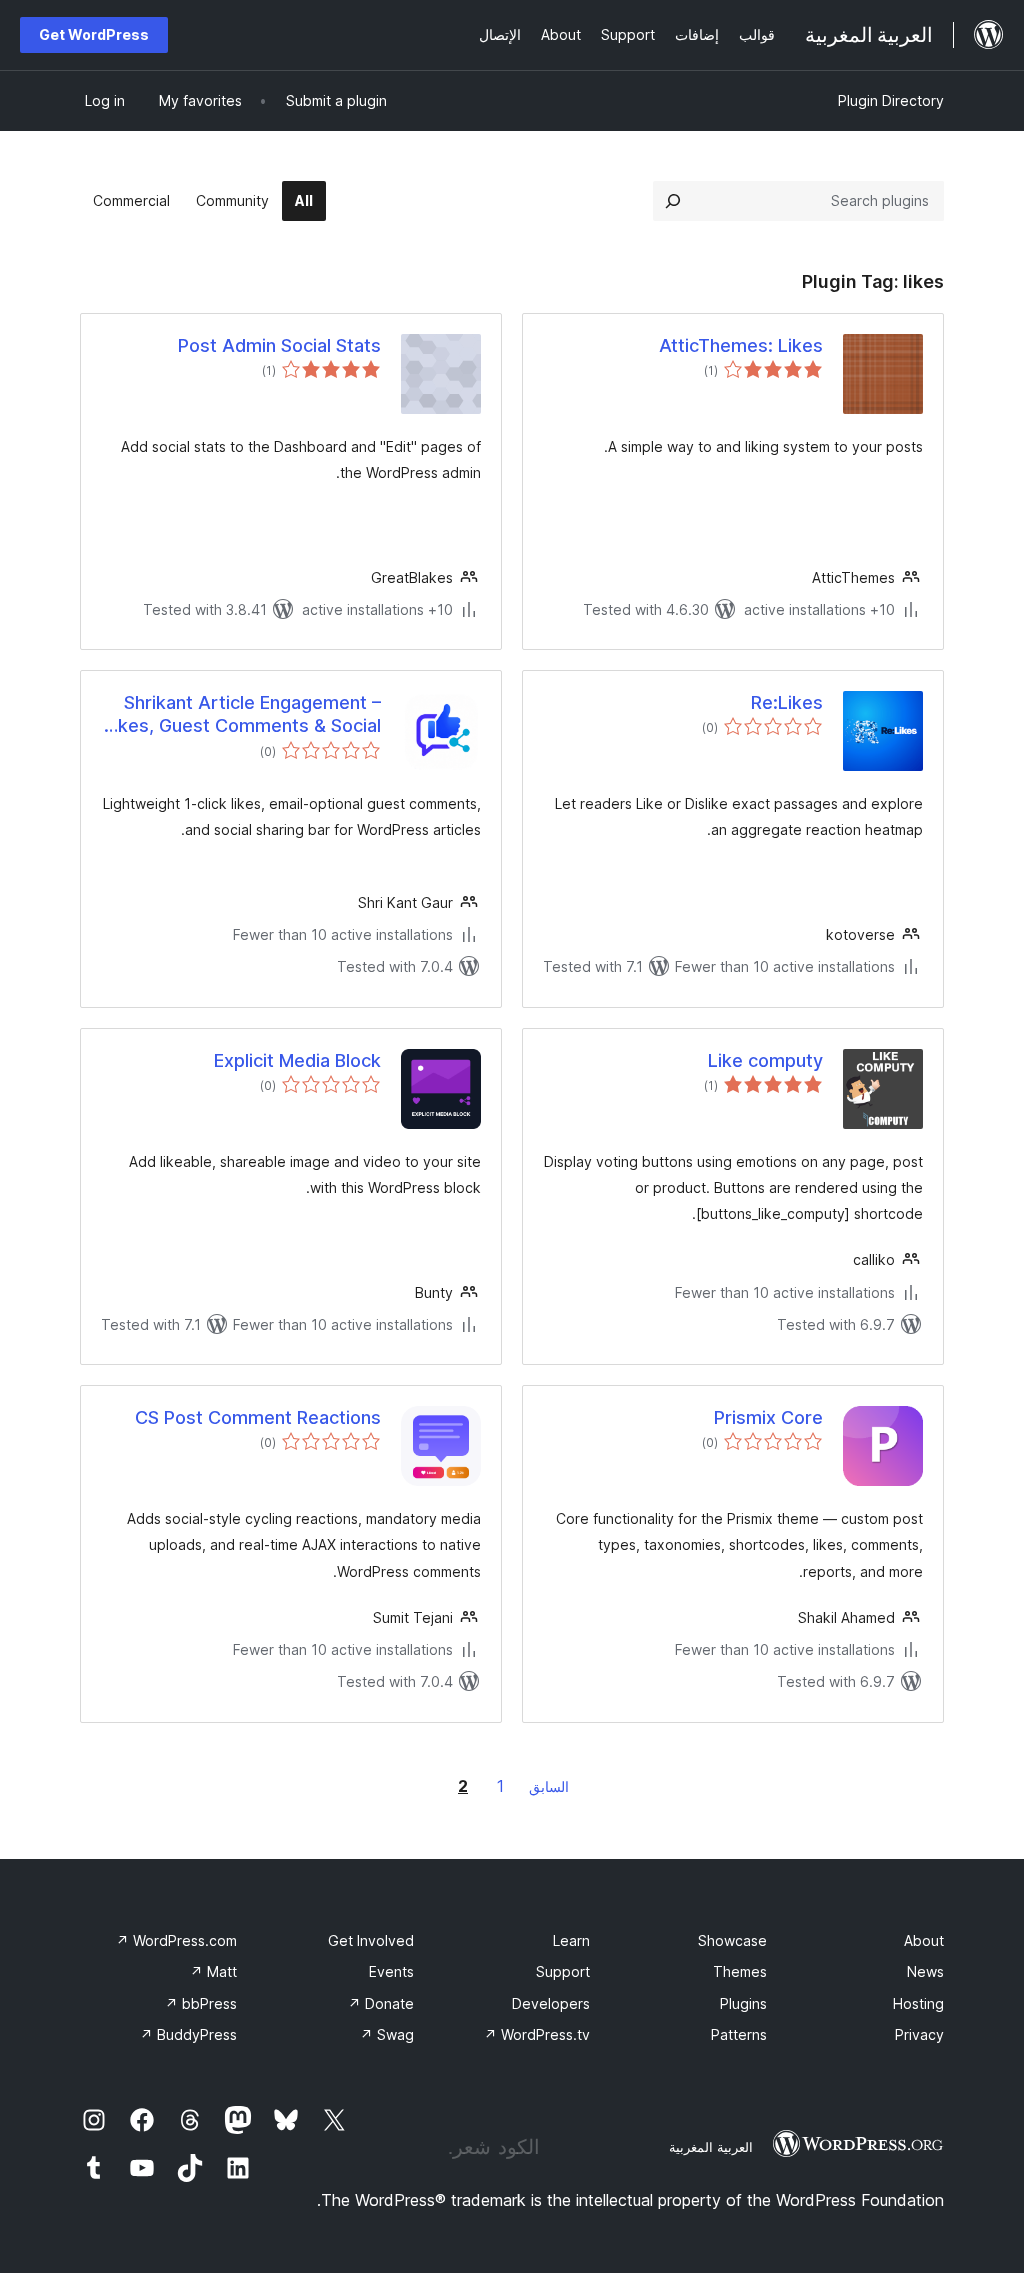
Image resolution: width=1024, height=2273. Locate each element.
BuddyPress (188, 2034)
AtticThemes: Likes (741, 345)
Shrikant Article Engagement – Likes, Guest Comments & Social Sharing (242, 715)
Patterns (739, 2034)
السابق (549, 1786)
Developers (551, 2003)
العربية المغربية (711, 2147)
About (924, 1940)
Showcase (732, 1940)
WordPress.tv (537, 2034)
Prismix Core (768, 1417)
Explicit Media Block (297, 1060)
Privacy (919, 2034)
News (925, 1971)
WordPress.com (176, 1940)
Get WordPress (94, 34)
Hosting (918, 2003)
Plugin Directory (891, 100)
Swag (387, 2034)
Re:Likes (787, 702)
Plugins (743, 2003)
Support (563, 1971)
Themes (740, 1971)
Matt (213, 1971)
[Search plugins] (673, 201)
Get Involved (371, 1940)
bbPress (201, 2003)
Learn (571, 1940)
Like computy (765, 1060)
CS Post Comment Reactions (258, 1417)
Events (391, 1971)
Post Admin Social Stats (279, 345)
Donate (381, 2003)
